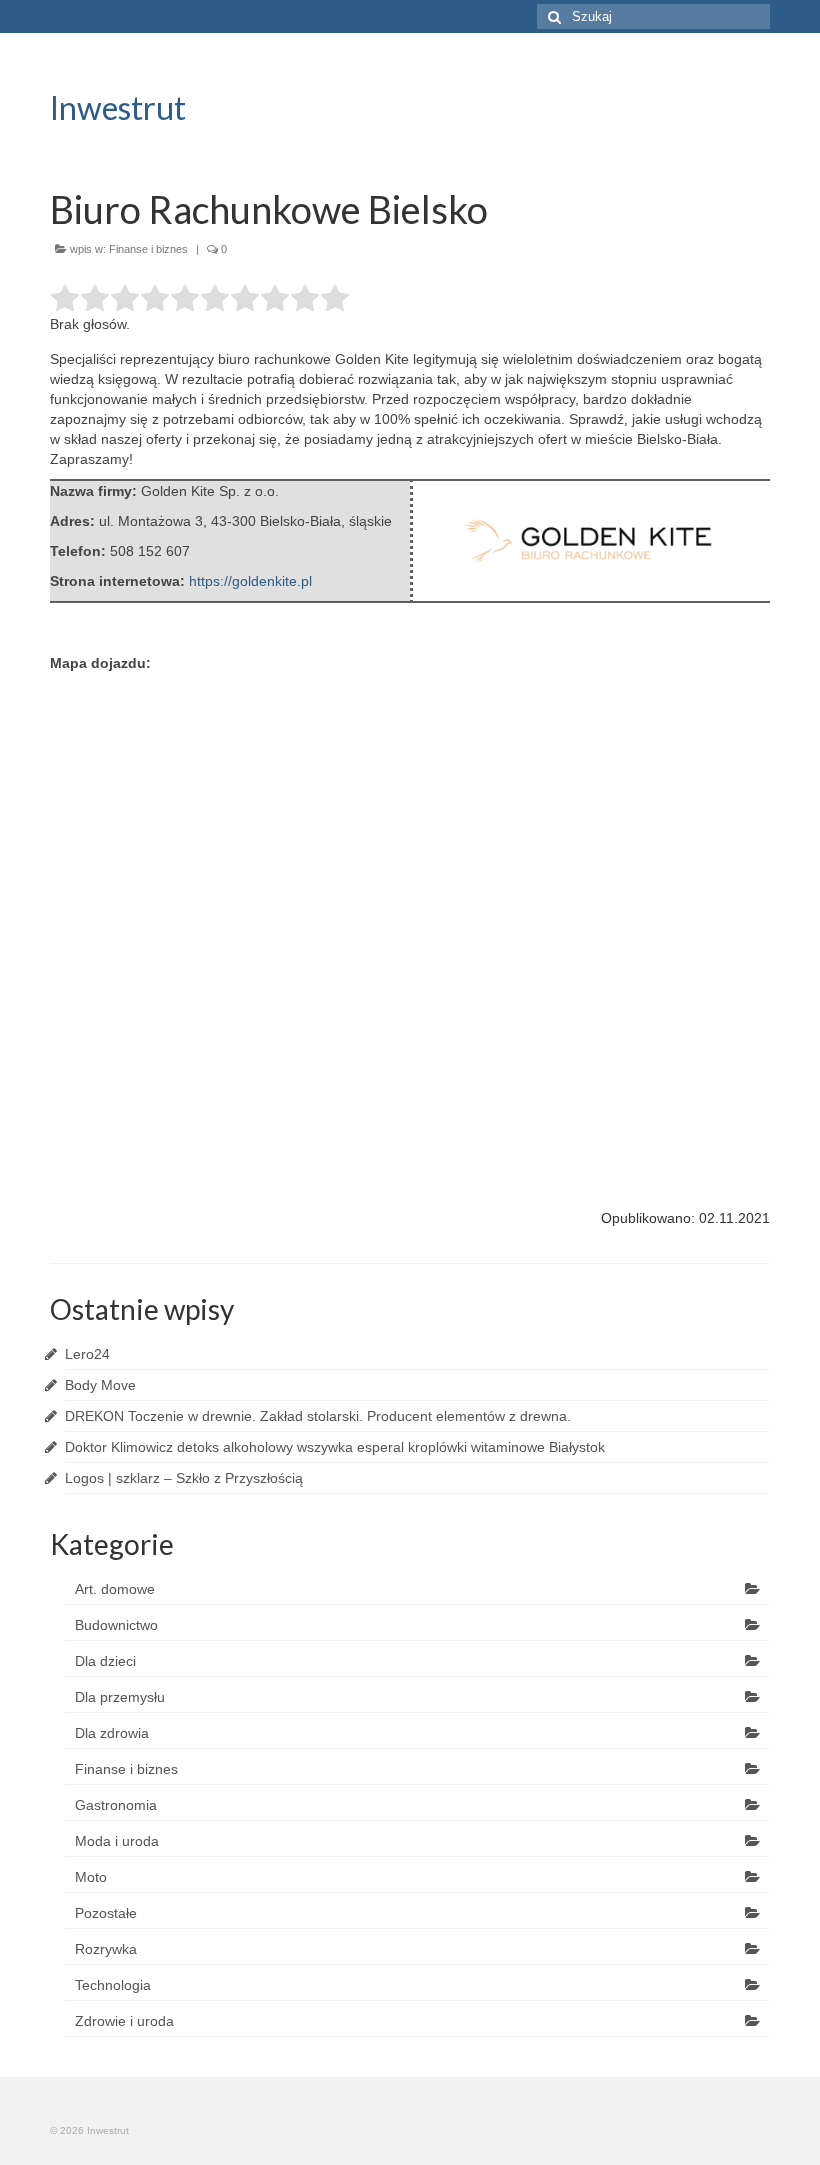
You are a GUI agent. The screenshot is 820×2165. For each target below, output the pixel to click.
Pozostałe (106, 1913)
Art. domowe (115, 1589)
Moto (91, 1877)
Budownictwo (116, 1625)
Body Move (100, 1385)
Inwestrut (118, 107)
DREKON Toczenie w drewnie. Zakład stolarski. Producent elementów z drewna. (318, 1416)
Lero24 (87, 1354)
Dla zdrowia (112, 1733)
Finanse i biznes (148, 249)
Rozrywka (106, 1949)
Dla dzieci (105, 1661)
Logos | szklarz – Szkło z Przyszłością (184, 1478)
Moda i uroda (117, 1841)
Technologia (113, 1985)
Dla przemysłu (120, 1697)
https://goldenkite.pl (250, 581)
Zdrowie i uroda (124, 2021)
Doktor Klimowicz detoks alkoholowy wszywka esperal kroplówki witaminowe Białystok (335, 1447)
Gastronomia (116, 1805)
